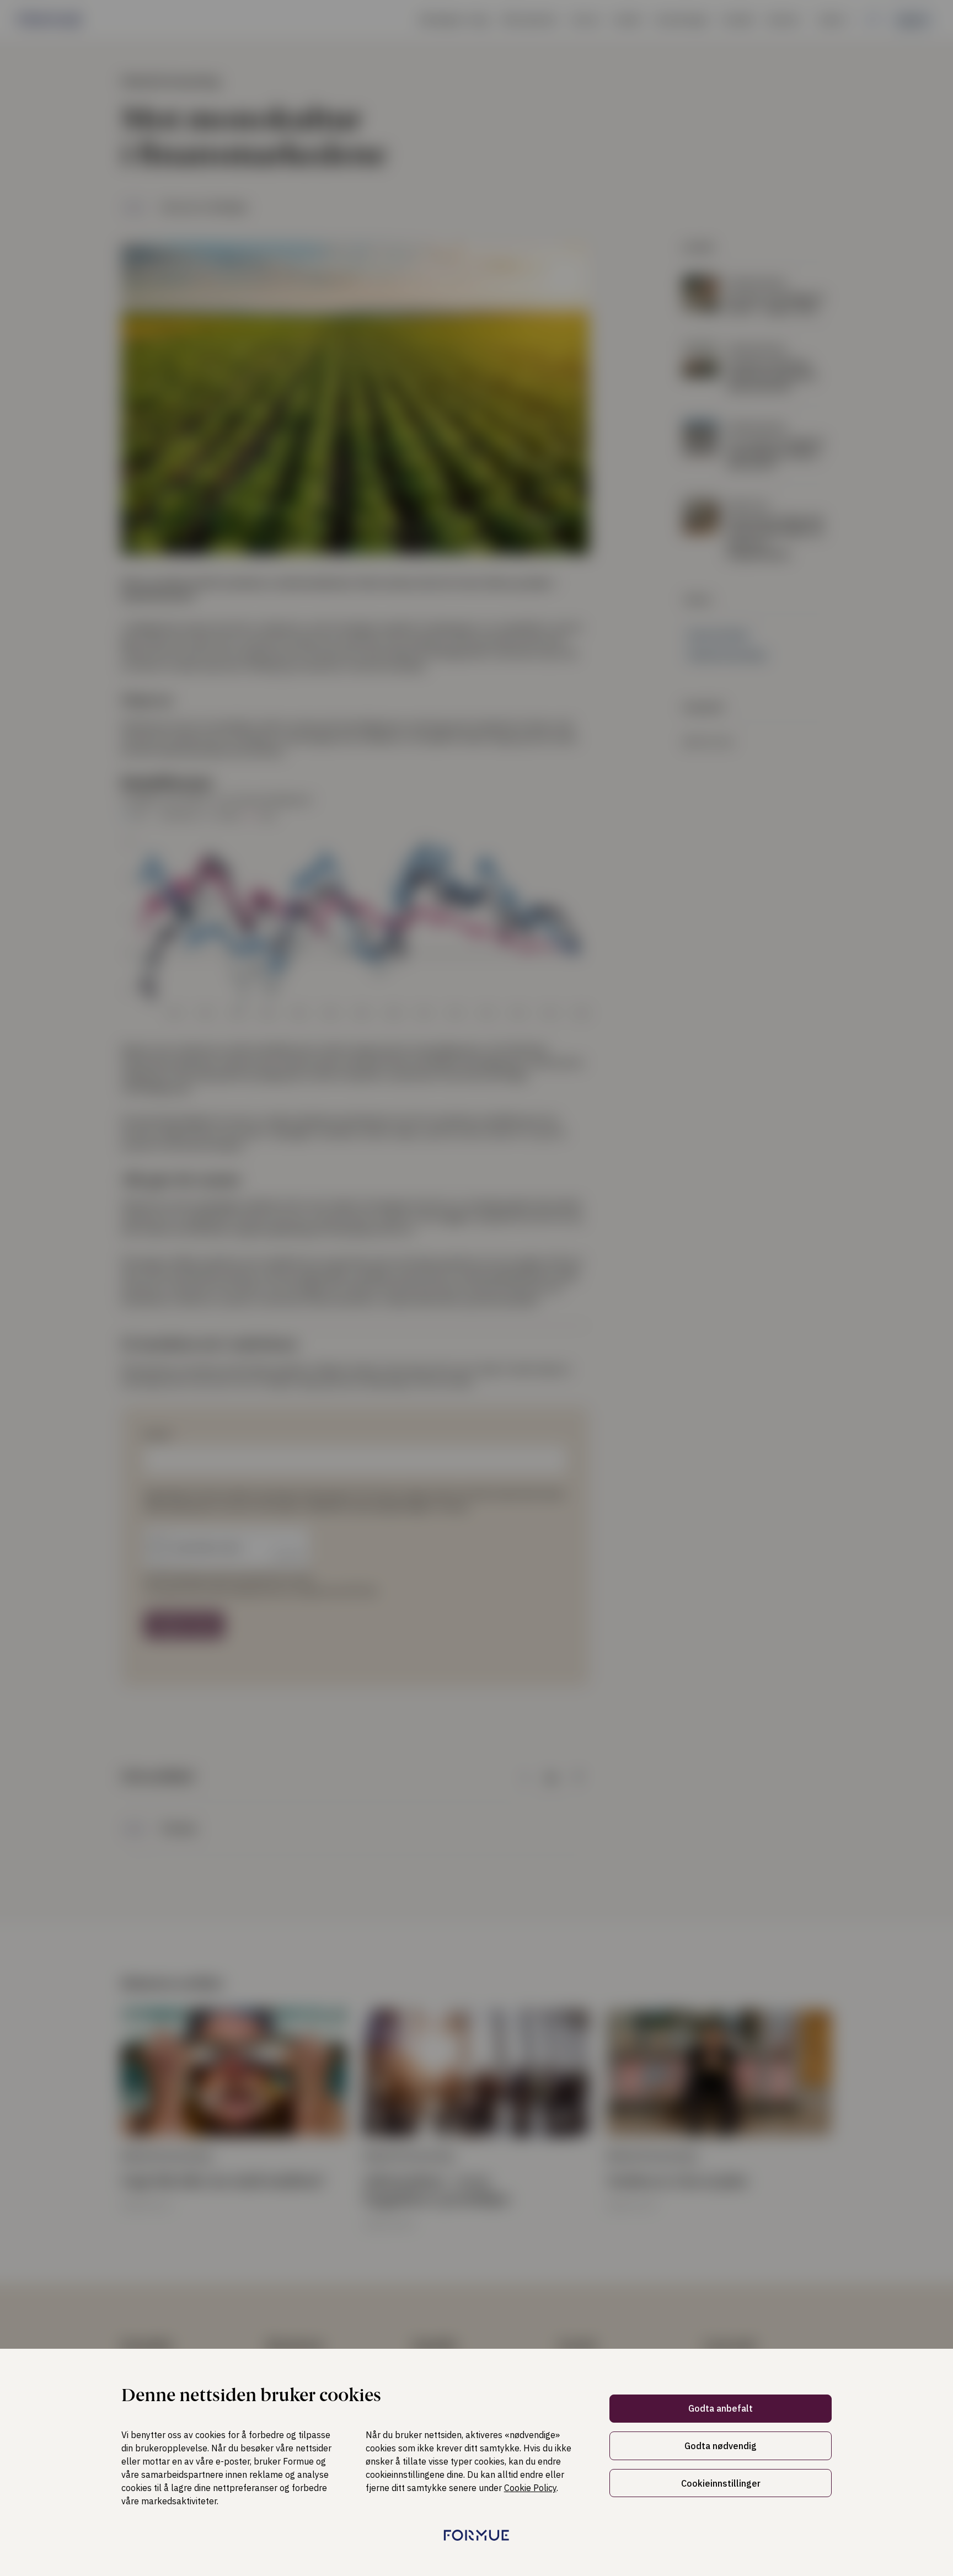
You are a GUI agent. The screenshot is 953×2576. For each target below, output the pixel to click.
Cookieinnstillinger (721, 2483)
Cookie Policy (530, 2488)
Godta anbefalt (721, 2408)
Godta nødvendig (721, 2446)
